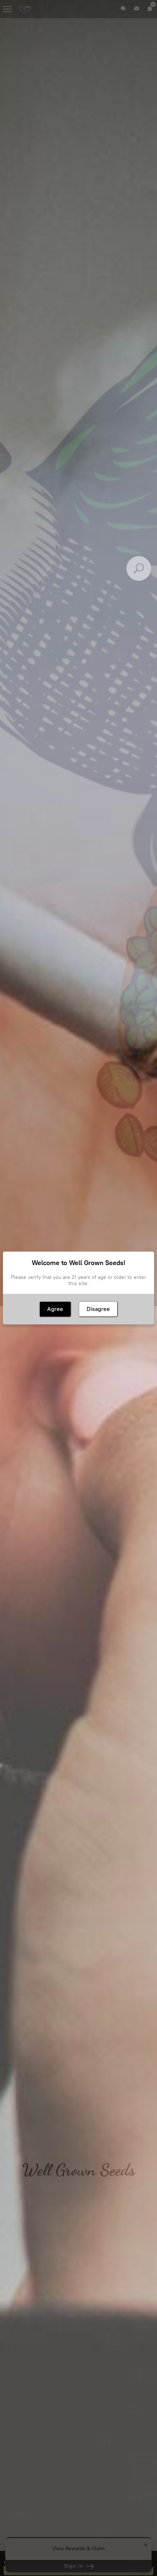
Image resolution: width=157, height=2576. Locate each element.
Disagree (98, 1309)
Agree (55, 1309)
